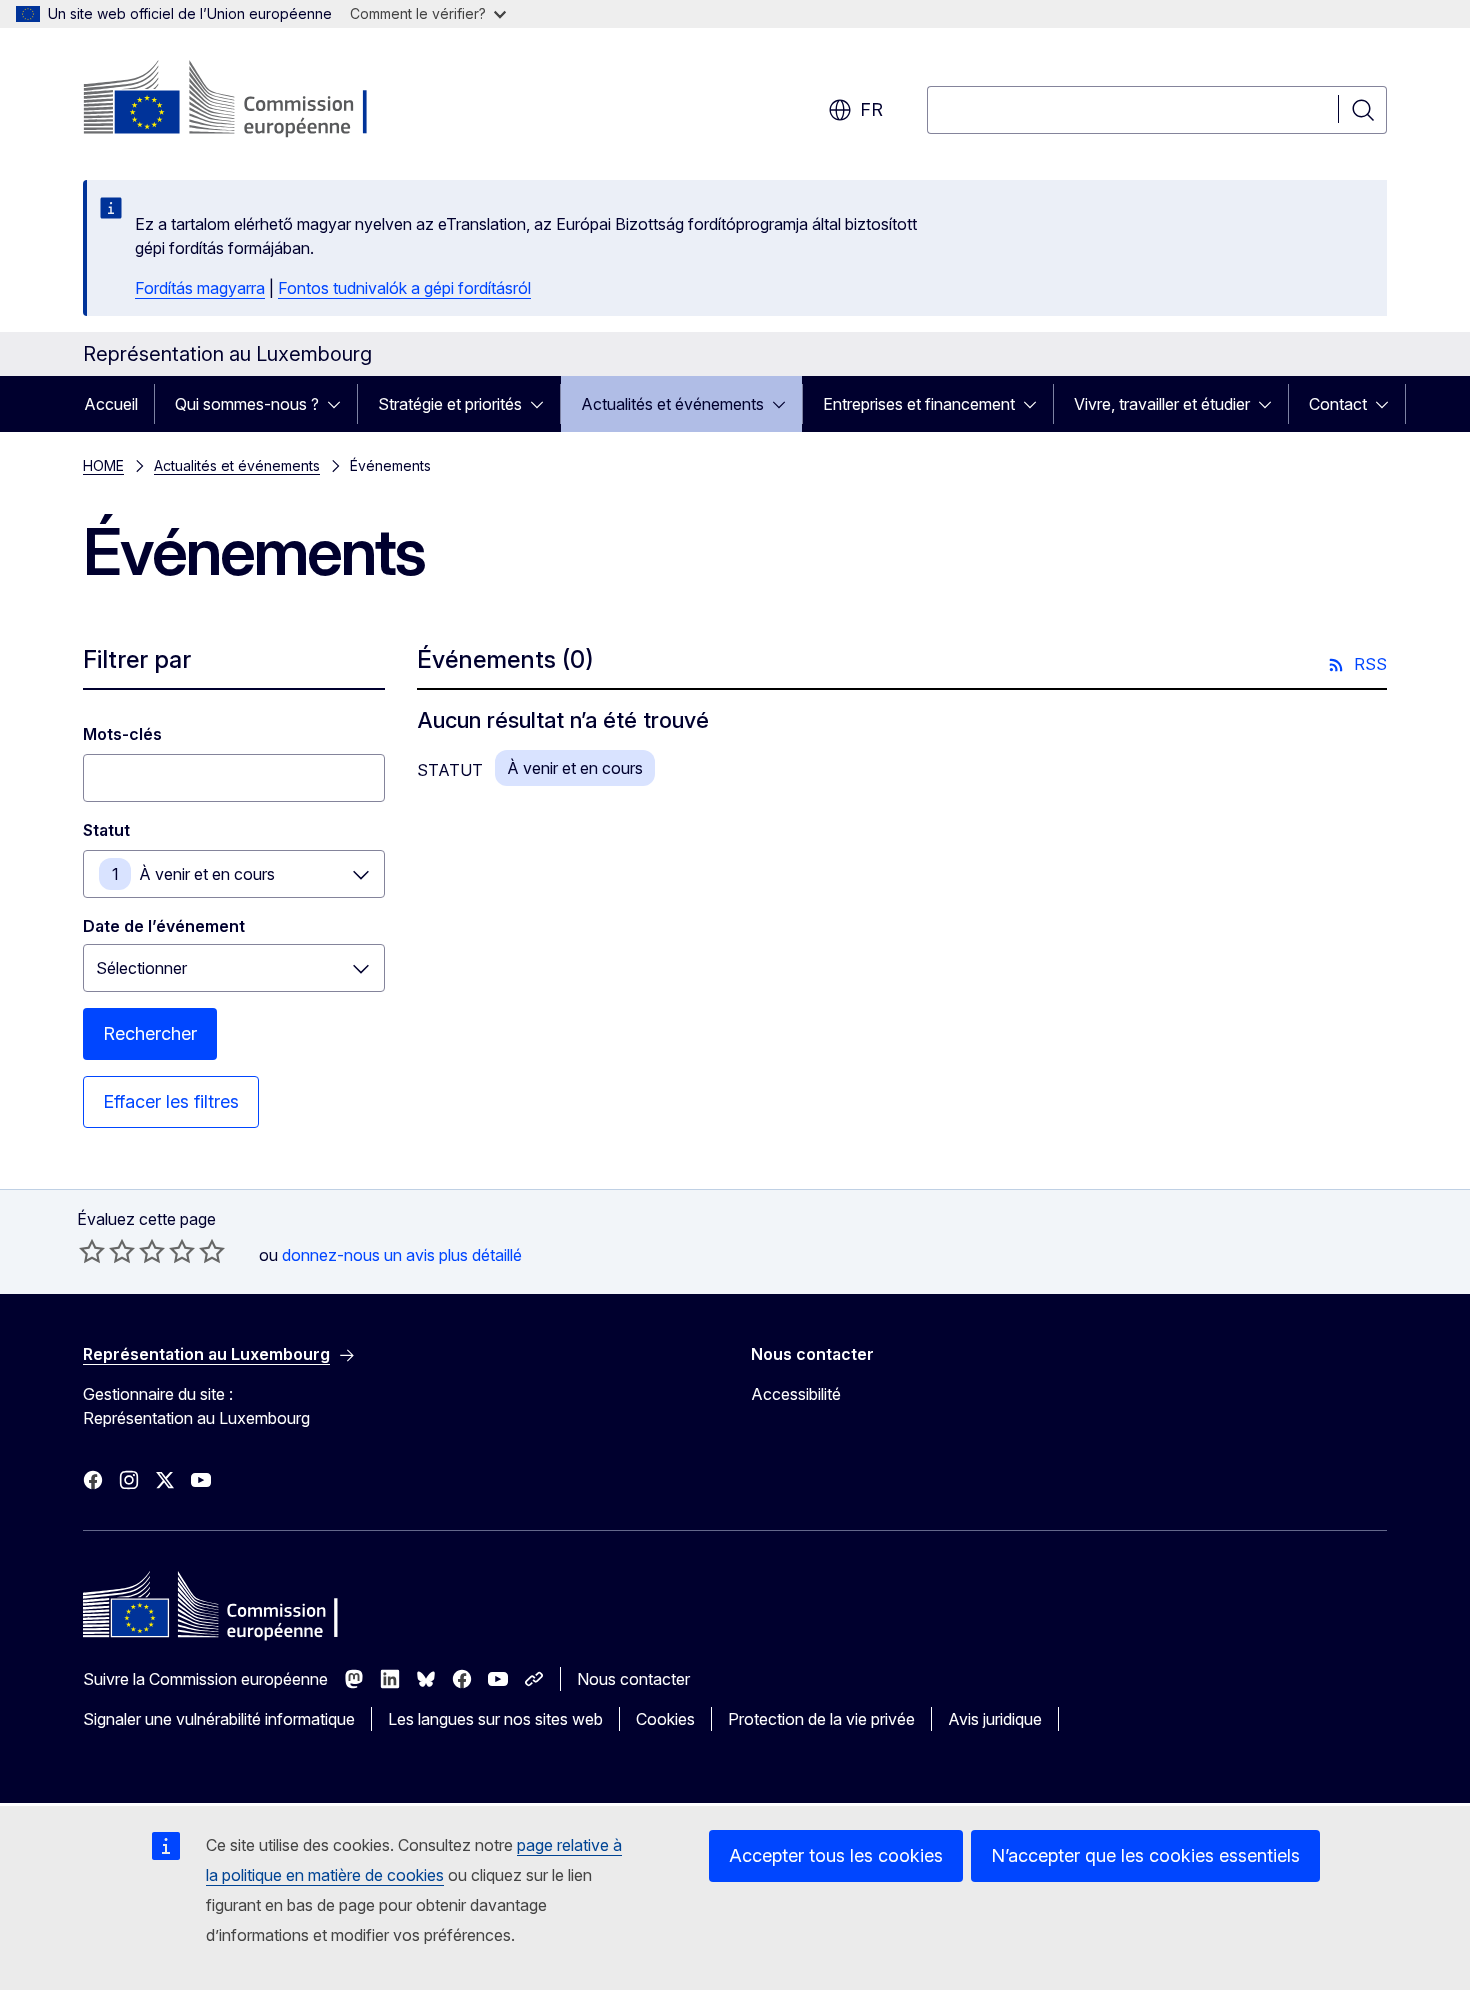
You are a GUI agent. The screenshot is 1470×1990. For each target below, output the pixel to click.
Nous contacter (633, 1679)
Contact (1338, 404)
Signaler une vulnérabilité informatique (219, 1719)
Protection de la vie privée (821, 1719)
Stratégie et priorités (450, 404)
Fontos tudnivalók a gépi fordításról (404, 288)
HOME (103, 465)
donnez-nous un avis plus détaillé (402, 1255)
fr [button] (871, 109)
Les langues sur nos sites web (495, 1719)
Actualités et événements (672, 404)
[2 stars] (107, 1251)
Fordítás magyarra (200, 288)
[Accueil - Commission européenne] (244, 100)
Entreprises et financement (919, 404)
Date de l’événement (164, 926)
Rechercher (150, 1033)
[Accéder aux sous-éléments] (340, 404)
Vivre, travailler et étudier (1162, 404)
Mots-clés (122, 734)
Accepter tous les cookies (836, 1855)
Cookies (665, 1719)
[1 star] (92, 1251)
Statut (106, 830)
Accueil (111, 404)
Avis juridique (995, 1719)
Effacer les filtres (171, 1101)
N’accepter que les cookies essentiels (1145, 1855)
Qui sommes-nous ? (247, 404)
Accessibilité (796, 1394)
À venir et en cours (207, 874)
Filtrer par (137, 659)
